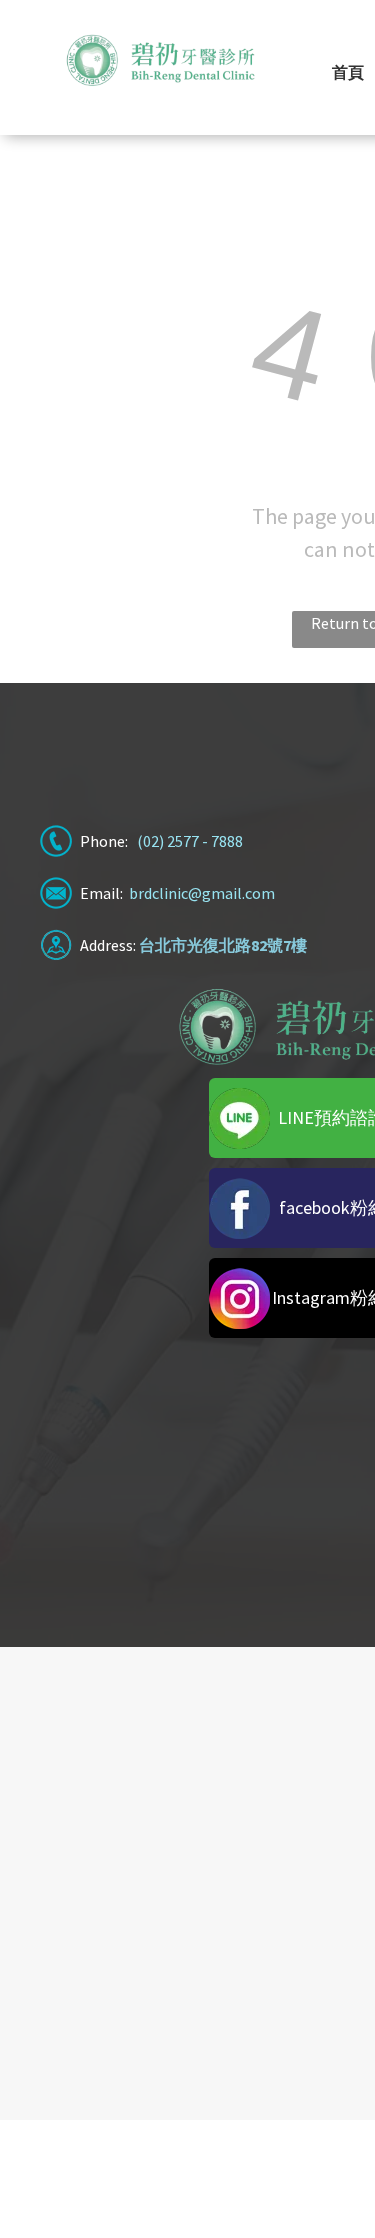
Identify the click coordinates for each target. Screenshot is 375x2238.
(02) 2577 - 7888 (190, 841)
